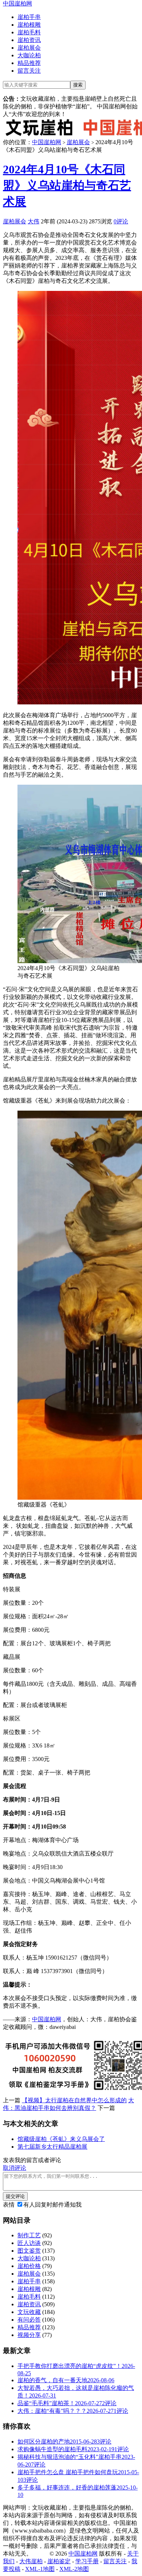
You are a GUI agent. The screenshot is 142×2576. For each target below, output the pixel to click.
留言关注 (29, 71)
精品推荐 (29, 63)
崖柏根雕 (29, 25)
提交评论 (15, 2196)
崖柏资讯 (29, 40)
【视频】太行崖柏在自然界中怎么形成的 (74, 2100)
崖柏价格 (29, 2266)
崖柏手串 (29, 17)
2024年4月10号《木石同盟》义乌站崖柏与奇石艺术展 (67, 185)
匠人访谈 (29, 2243)
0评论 (121, 221)
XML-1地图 (40, 2569)
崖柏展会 (29, 48)
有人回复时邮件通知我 (52, 2205)
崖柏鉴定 (59, 2561)
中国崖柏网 (17, 3)
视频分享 (29, 2335)
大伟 (33, 221)
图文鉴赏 (29, 2251)
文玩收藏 (29, 2312)
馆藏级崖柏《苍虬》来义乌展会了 (61, 2139)
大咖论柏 (29, 55)
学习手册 (87, 2561)
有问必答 (29, 2320)
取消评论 (15, 2168)
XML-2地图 (74, 2569)
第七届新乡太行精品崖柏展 (52, 2147)
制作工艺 (29, 2235)
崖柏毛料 (29, 32)
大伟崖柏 (31, 2561)
